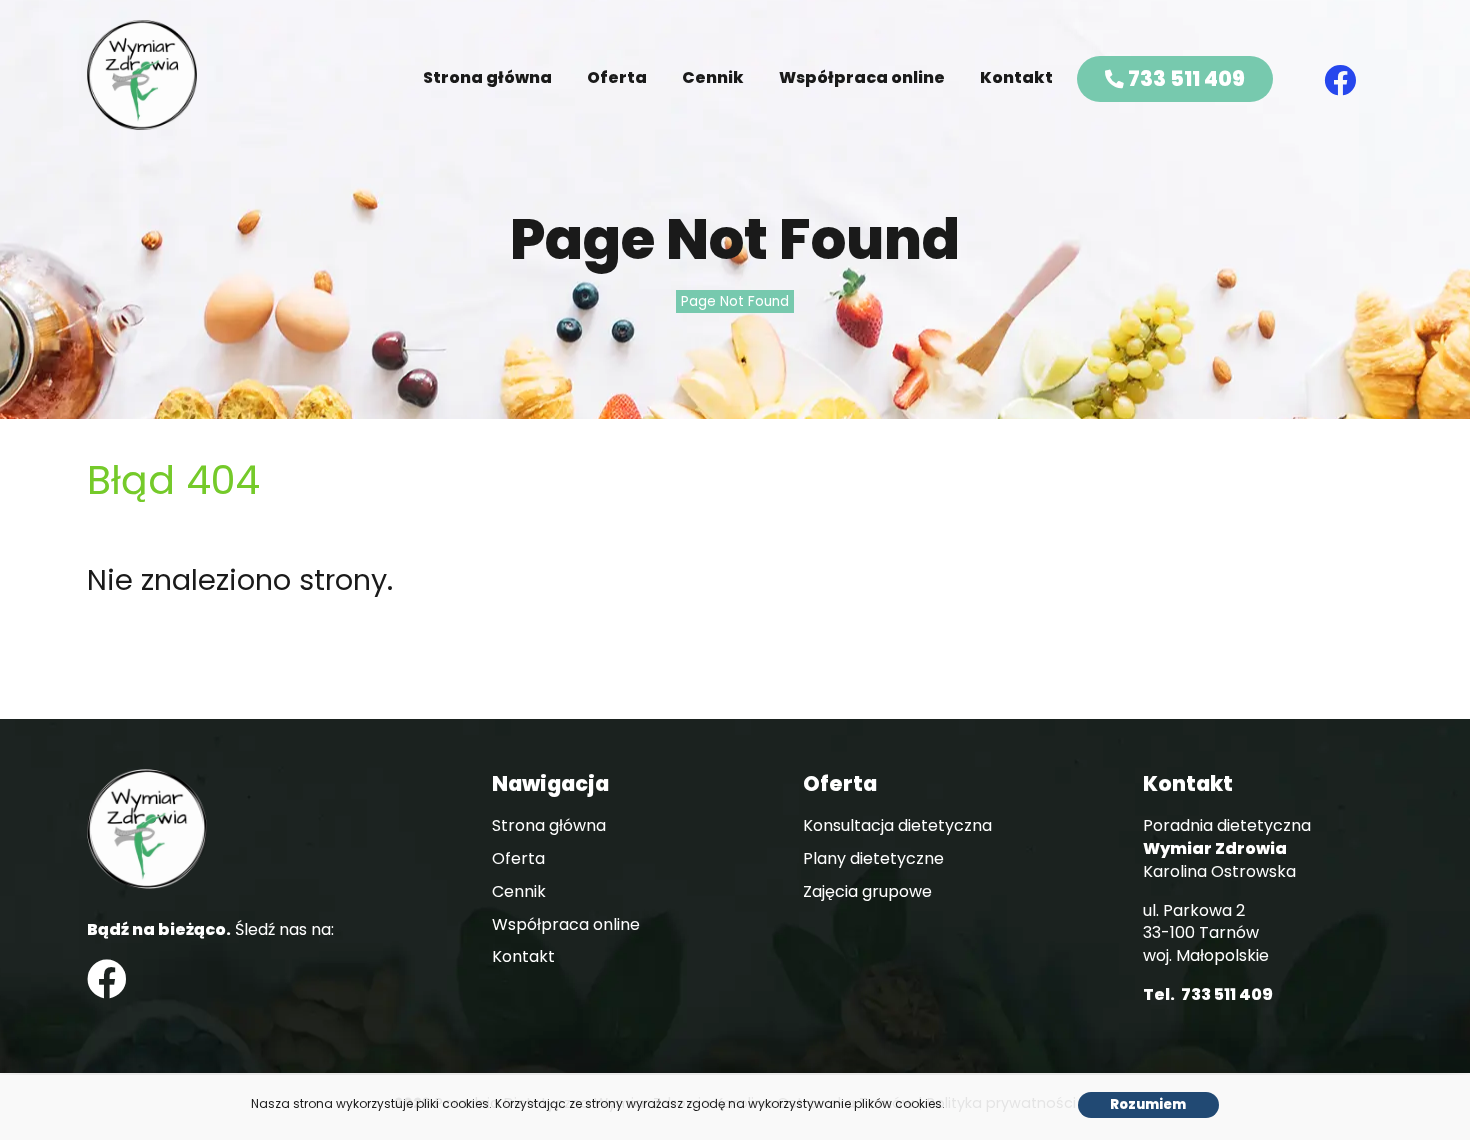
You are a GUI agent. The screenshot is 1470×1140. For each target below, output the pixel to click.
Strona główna (487, 77)
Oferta (617, 77)
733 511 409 (1184, 78)
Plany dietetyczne (873, 859)
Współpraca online (862, 77)
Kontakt (1016, 77)
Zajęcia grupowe (867, 892)
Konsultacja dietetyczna (897, 826)
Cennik (713, 77)
